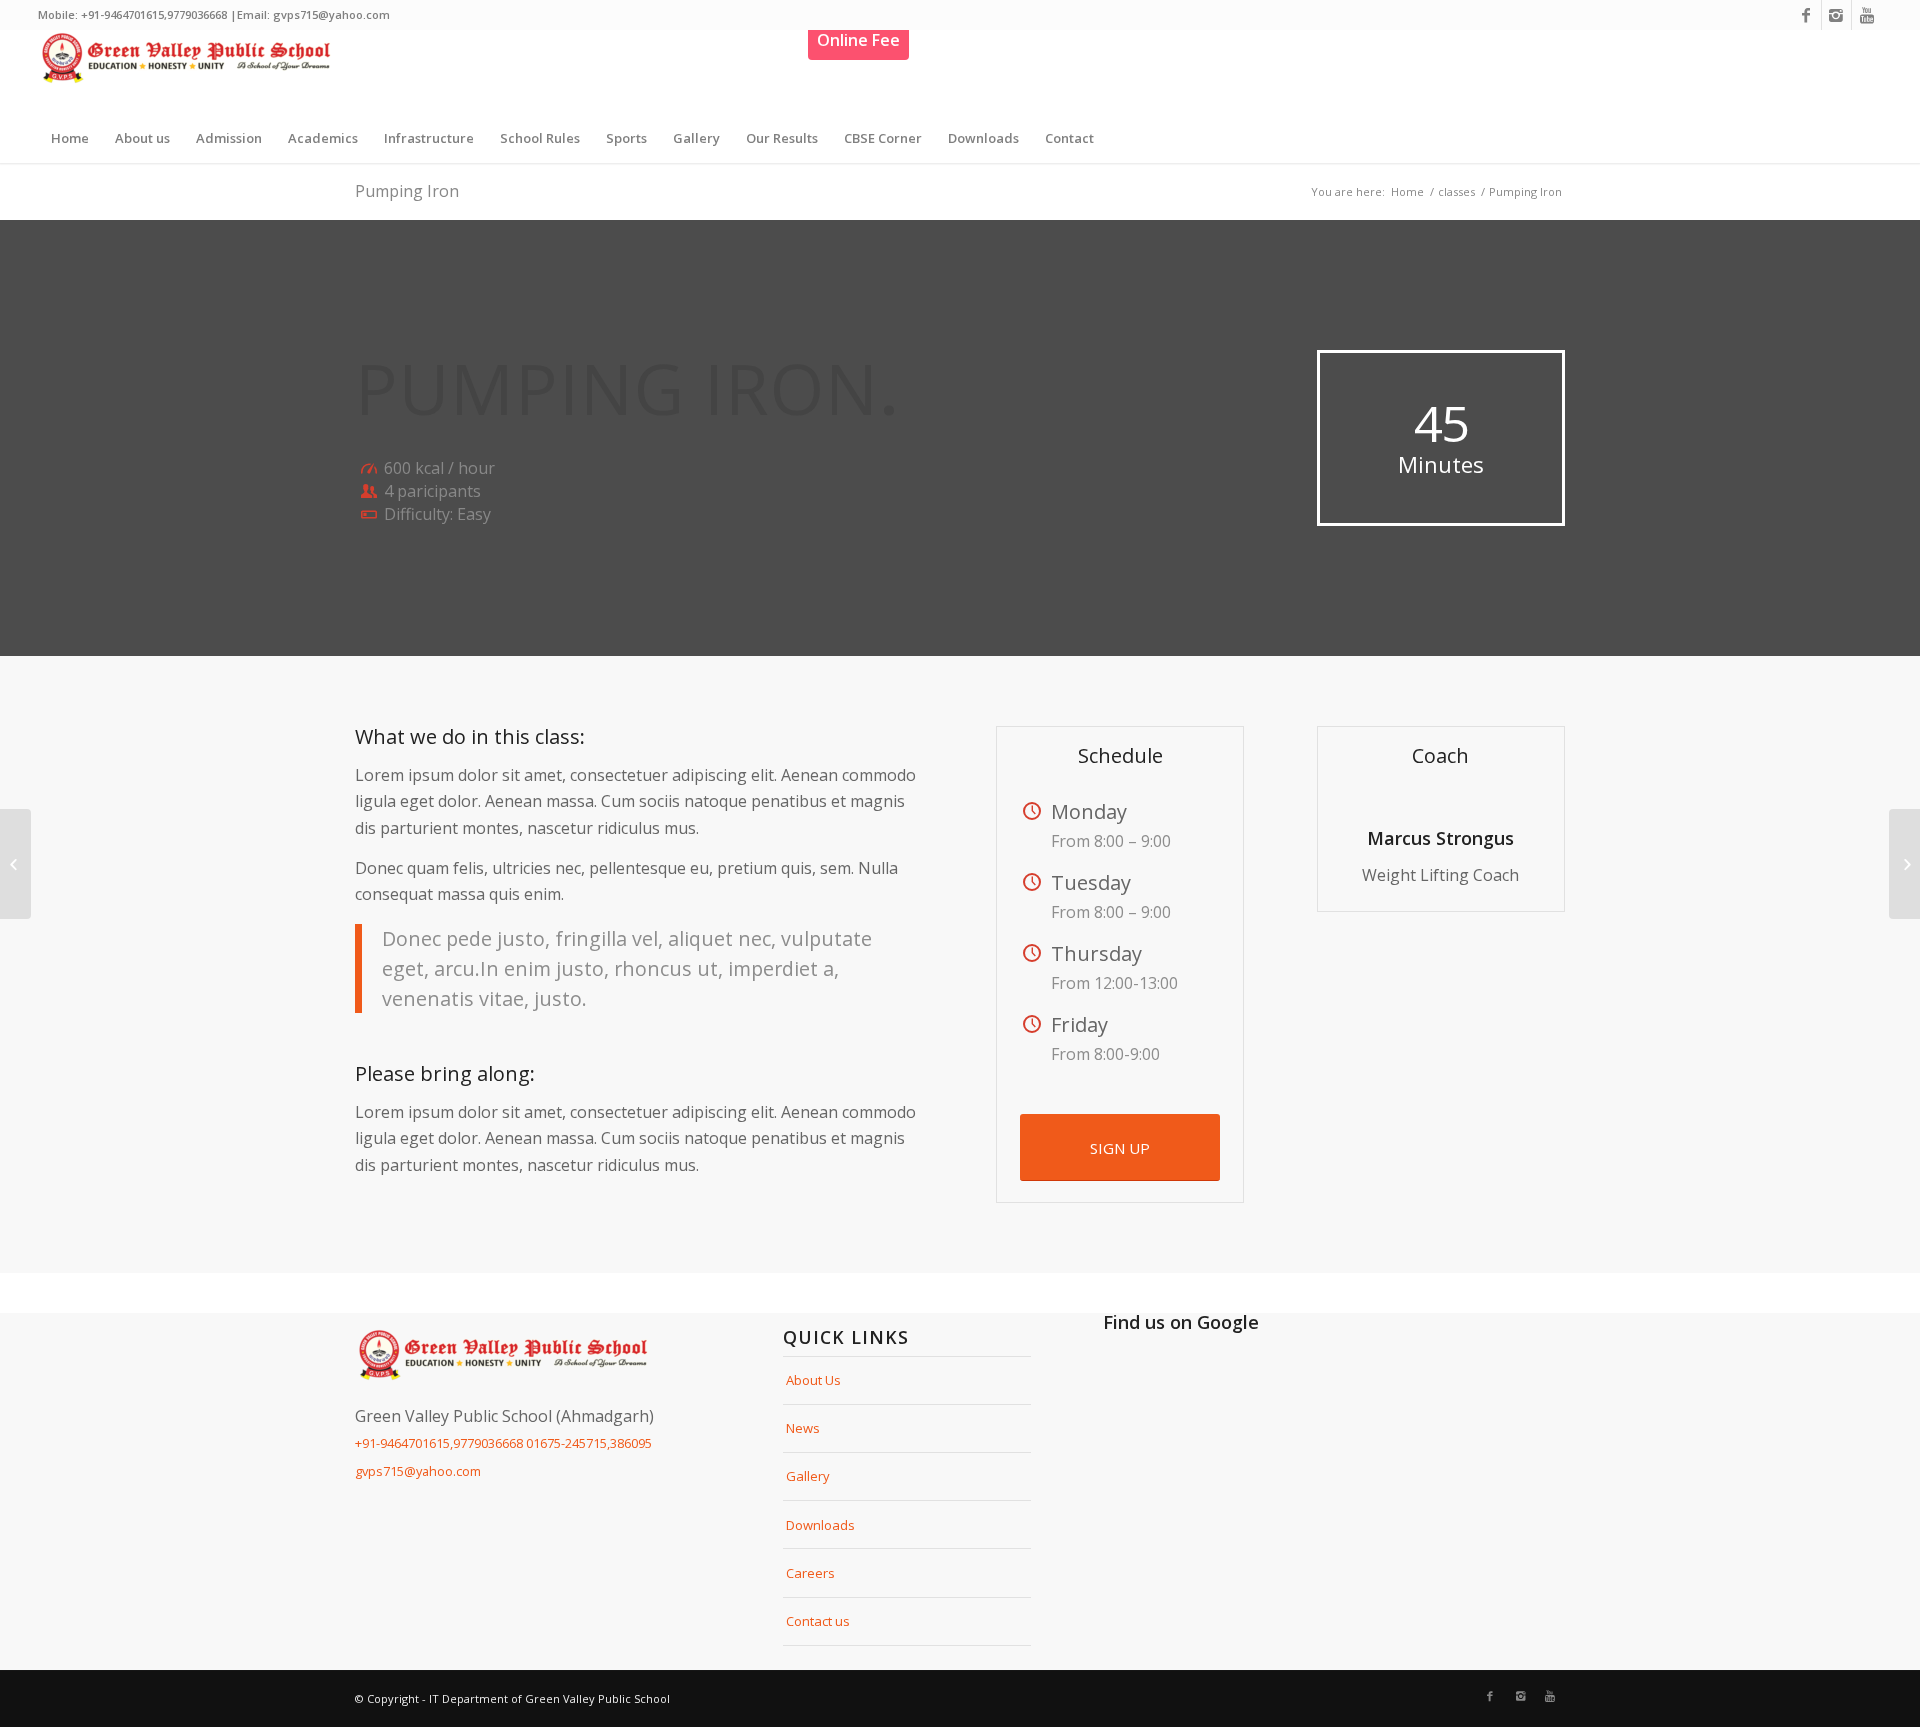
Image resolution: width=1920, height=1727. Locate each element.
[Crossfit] (15, 864)
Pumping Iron (407, 191)
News (803, 1428)
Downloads (820, 1525)
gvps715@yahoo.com (418, 1471)
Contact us (818, 1621)
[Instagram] (1836, 15)
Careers (810, 1573)
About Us (813, 1380)
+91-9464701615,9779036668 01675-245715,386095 (503, 1443)
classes (1456, 191)
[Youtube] (1867, 15)
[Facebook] (1806, 15)
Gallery (808, 1476)
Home (1407, 191)
